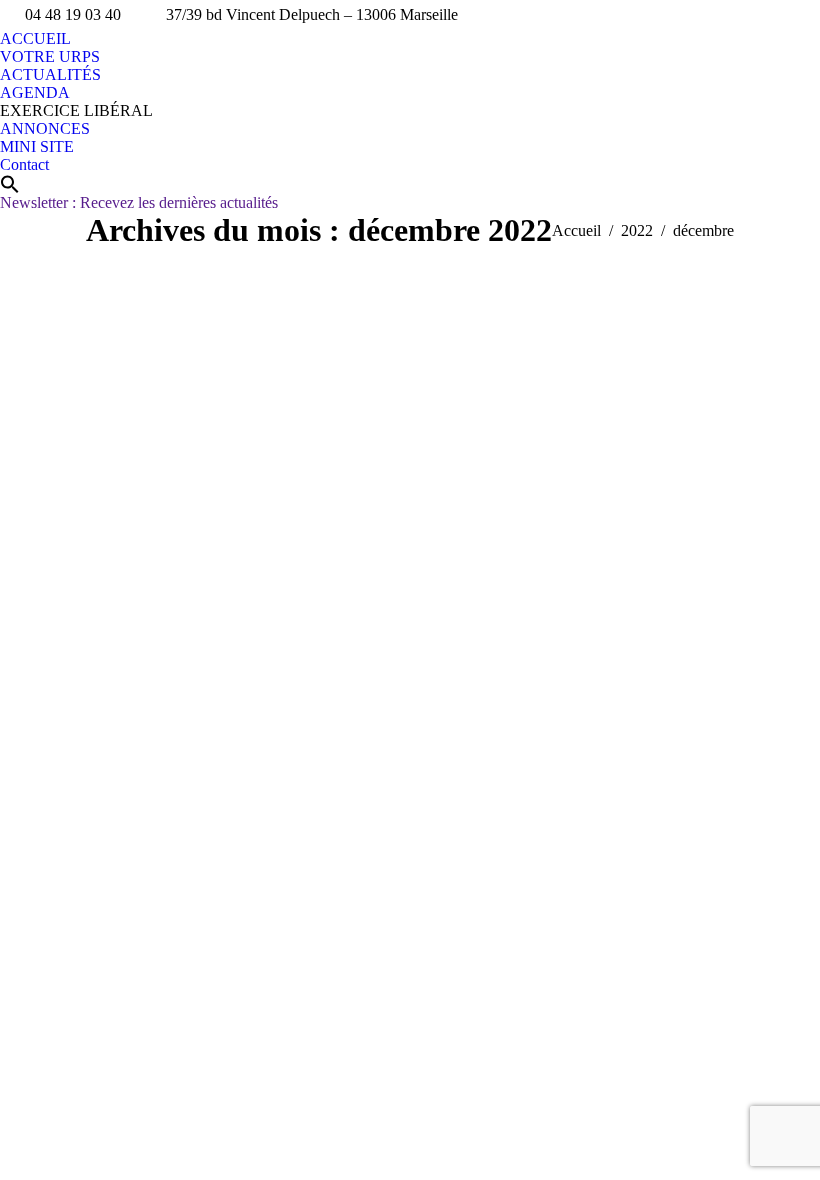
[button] (10, 184)
